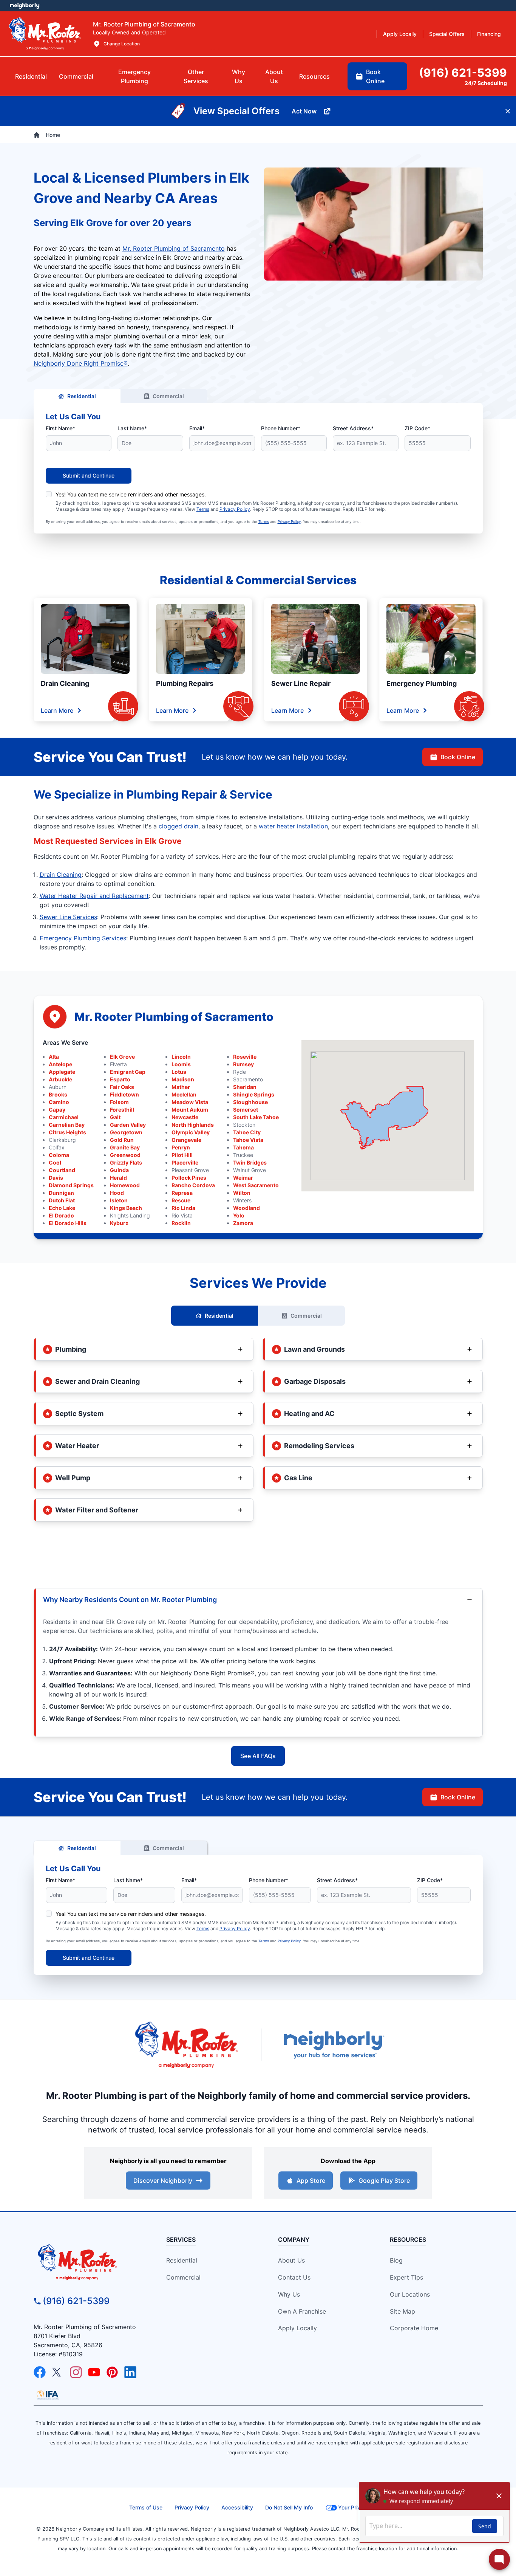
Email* (197, 428)
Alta (54, 1057)
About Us (291, 2260)
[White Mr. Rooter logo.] (45, 34)
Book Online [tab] (375, 76)
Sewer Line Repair (301, 683)
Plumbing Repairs (185, 683)
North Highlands (193, 1125)
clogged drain (178, 826)
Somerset (246, 1110)
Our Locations (410, 2294)
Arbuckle (60, 1079)
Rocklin (181, 1223)
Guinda (119, 1170)
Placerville (185, 1162)
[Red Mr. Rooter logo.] (186, 2045)
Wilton (242, 1193)
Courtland (62, 1170)
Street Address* (353, 428)
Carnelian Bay (67, 1125)
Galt (115, 1117)
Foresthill (122, 1110)
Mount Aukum (190, 1110)
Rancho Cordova (193, 1185)
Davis (56, 1178)
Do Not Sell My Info (289, 2507)
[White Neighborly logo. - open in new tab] (25, 6)
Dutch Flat (62, 1200)
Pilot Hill (182, 1155)
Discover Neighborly (163, 2181)
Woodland (246, 1208)
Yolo (239, 1215)
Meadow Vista (190, 1102)
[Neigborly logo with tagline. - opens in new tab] (334, 2045)
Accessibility (237, 2507)
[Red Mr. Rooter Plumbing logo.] (90, 2262)
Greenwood (125, 1155)
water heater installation (293, 826)
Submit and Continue (89, 475)
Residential (82, 396)
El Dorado (61, 1215)
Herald (118, 1178)
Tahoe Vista (248, 1140)
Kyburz (119, 1223)
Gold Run (122, 1140)
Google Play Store (384, 2181)
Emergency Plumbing (422, 683)
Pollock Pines (189, 1178)
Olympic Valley (191, 1132)
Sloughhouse (250, 1102)
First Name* (60, 428)
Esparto (120, 1079)
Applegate (62, 1072)
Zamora (243, 1223)
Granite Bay (125, 1147)
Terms (203, 509)
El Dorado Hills (68, 1223)
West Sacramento (256, 1185)
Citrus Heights (67, 1132)
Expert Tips (406, 2277)
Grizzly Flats (126, 1162)
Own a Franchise (302, 2311)
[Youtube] (94, 2372)
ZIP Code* (417, 428)
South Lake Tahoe (256, 1117)
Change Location (122, 44)
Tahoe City (247, 1132)
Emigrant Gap (128, 1072)
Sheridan (245, 1087)
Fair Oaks (122, 1087)
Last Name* (132, 428)
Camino (59, 1102)
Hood (117, 1193)
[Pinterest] (112, 2372)
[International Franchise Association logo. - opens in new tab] (48, 2395)
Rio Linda (183, 1208)
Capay (57, 1110)
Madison (183, 1079)
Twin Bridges (250, 1162)
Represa (182, 1193)
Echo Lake (62, 1208)
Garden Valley (128, 1125)
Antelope (60, 1064)
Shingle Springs (254, 1094)
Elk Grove (122, 1057)
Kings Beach (126, 1208)
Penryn (181, 1147)
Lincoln (181, 1057)
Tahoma (243, 1147)
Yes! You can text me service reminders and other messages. (131, 494)
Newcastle (185, 1117)
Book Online (458, 757)
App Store (311, 2181)
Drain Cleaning (65, 683)
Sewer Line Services (68, 917)
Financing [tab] (489, 34)
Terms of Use (146, 2507)
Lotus (179, 1072)
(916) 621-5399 (76, 2301)
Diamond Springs (71, 1185)
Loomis (181, 1064)
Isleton (119, 1200)
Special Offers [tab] (447, 34)
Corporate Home (414, 2328)
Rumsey (243, 1064)
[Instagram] (76, 2372)
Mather (181, 1087)
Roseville (245, 1057)
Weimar (243, 1178)
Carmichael (64, 1117)
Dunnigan (61, 1193)
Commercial (168, 396)
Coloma (59, 1155)
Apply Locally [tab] (400, 34)
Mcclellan (184, 1094)
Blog (396, 2260)
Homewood (125, 1185)
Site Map (402, 2311)
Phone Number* (281, 428)
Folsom (119, 1102)
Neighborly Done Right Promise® (81, 363)
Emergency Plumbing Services (83, 938)
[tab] (134, 76)
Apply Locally (297, 2328)
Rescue (181, 1200)
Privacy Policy (235, 509)
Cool (55, 1162)
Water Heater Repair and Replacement (94, 896)
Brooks (58, 1094)
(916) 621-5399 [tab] (463, 73)
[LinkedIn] (130, 2372)
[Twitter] (58, 2372)
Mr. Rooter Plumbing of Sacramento (174, 248)
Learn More (57, 710)
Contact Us (294, 2277)
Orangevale (186, 1140)
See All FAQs (258, 1756)
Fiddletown (124, 1094)
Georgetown (126, 1132)
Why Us (289, 2294)
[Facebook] (40, 2372)
